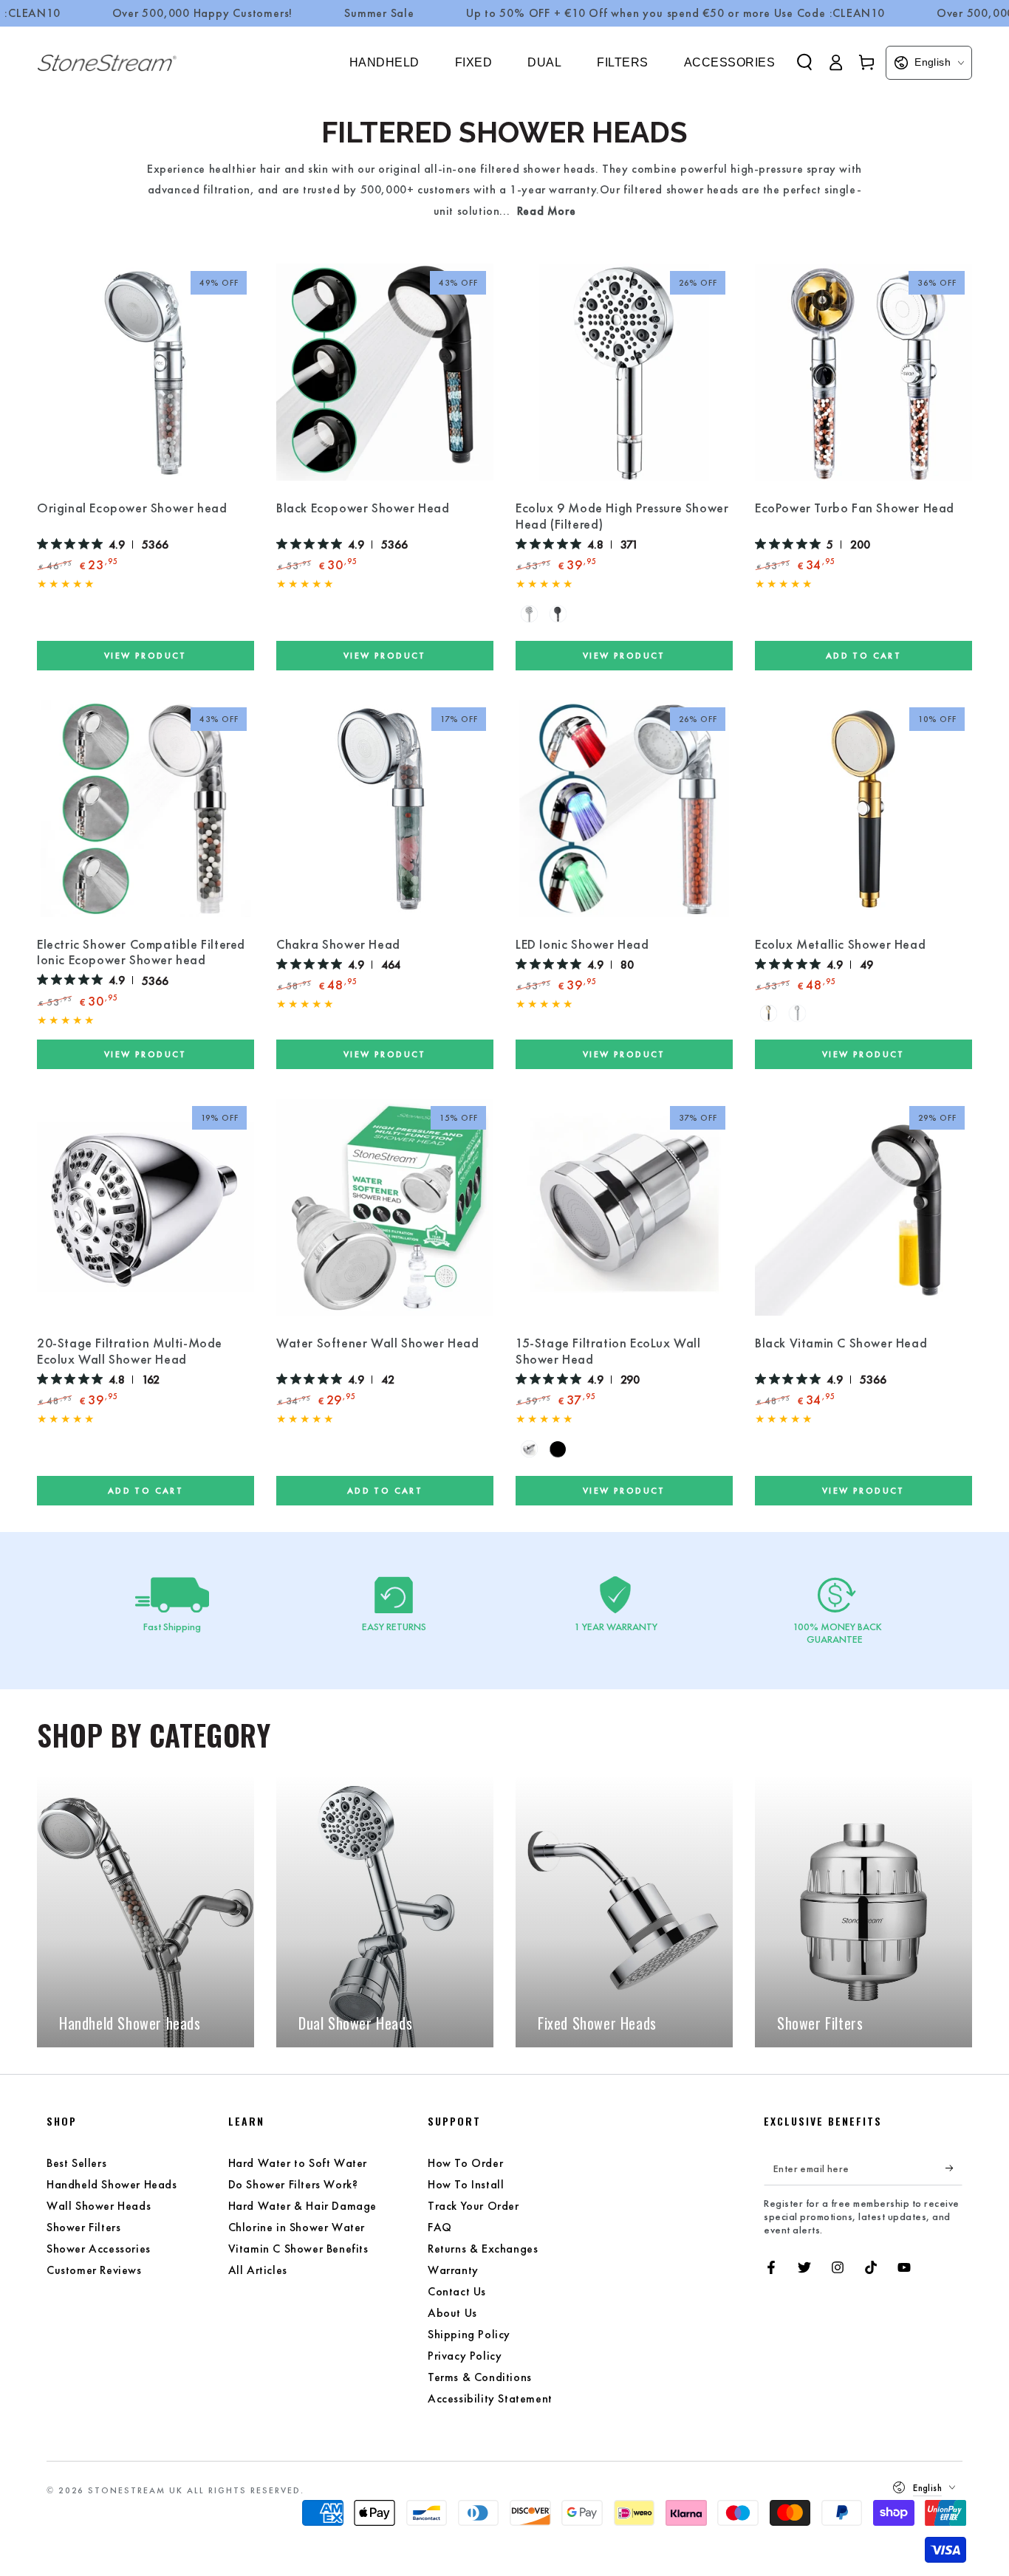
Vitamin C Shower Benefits (298, 2249)
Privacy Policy (465, 2356)
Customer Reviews (94, 2270)
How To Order (465, 2163)
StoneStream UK (136, 2490)
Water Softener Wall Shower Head (378, 1343)
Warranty (453, 2270)
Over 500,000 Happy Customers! (203, 13)
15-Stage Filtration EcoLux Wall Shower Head (608, 1351)
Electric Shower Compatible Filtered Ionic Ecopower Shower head (141, 952)
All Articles (258, 2270)
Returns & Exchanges (483, 2249)
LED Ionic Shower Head (582, 944)
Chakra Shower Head (338, 944)
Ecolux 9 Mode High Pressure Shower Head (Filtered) (622, 516)
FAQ (440, 2227)
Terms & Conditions (480, 2377)
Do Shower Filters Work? (293, 2184)
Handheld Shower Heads (112, 2184)
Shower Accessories (99, 2249)
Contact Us (457, 2291)
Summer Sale (379, 13)
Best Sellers (76, 2163)
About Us (452, 2313)
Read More (546, 211)
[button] (804, 62)
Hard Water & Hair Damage (302, 2206)
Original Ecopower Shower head (132, 508)
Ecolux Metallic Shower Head (840, 944)
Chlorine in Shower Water (297, 2227)
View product (146, 655)
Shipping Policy (469, 2334)
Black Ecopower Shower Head (363, 508)
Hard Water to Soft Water (298, 2163)
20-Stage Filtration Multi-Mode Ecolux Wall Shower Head (130, 1351)
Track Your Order (473, 2206)
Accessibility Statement (490, 2398)
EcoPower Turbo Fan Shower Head (855, 508)
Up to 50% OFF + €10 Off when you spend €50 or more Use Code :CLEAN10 (675, 13)
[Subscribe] (954, 2168)
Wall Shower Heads (99, 2206)
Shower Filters (83, 2227)
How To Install (466, 2184)
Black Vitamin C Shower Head (841, 1343)
